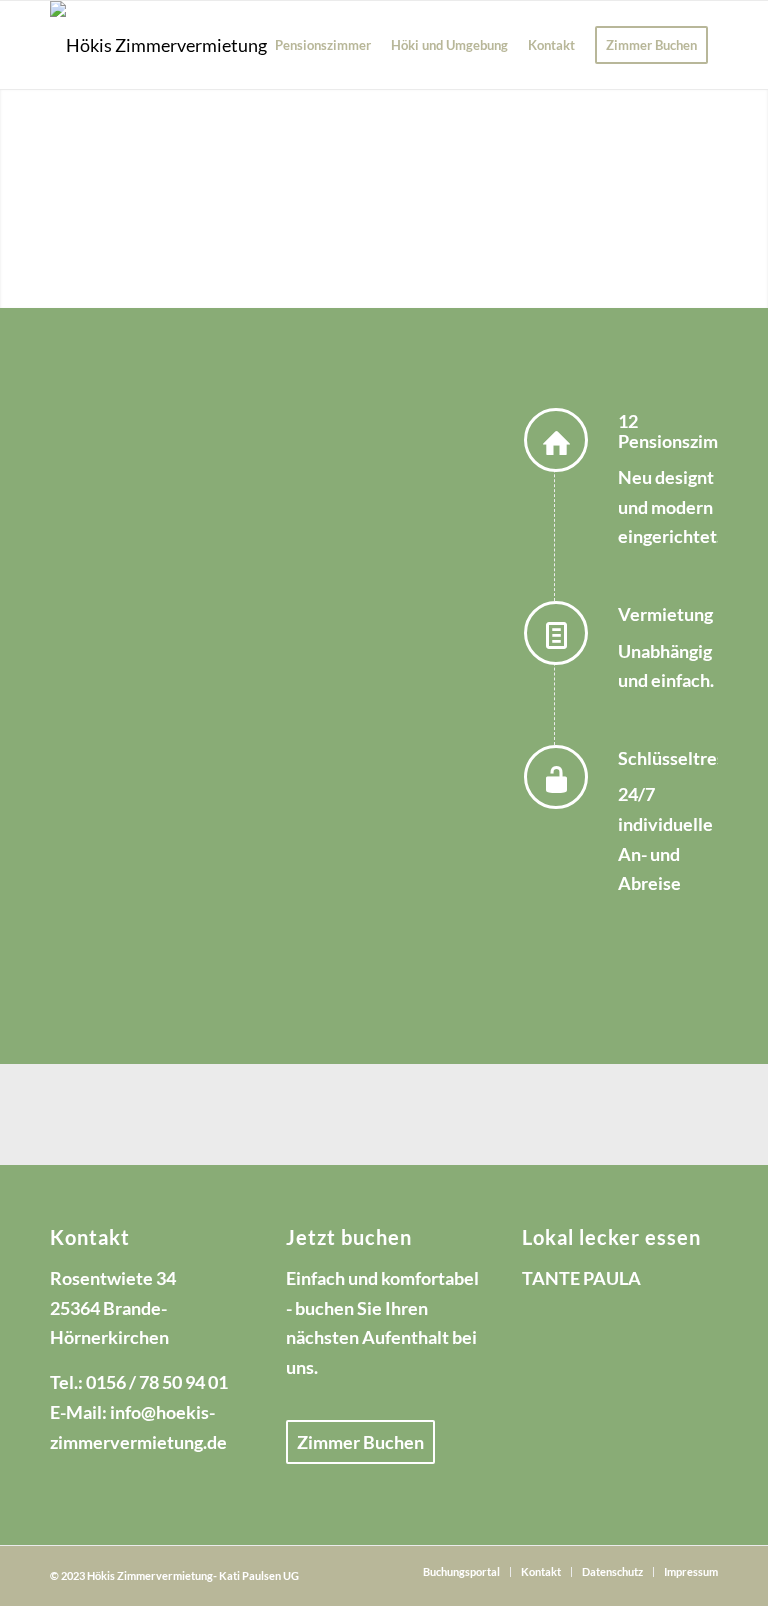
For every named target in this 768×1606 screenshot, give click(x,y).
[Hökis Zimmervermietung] (158, 45)
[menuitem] (323, 45)
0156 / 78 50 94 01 (157, 1382)
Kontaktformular (117, 908)
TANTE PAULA (581, 1278)
